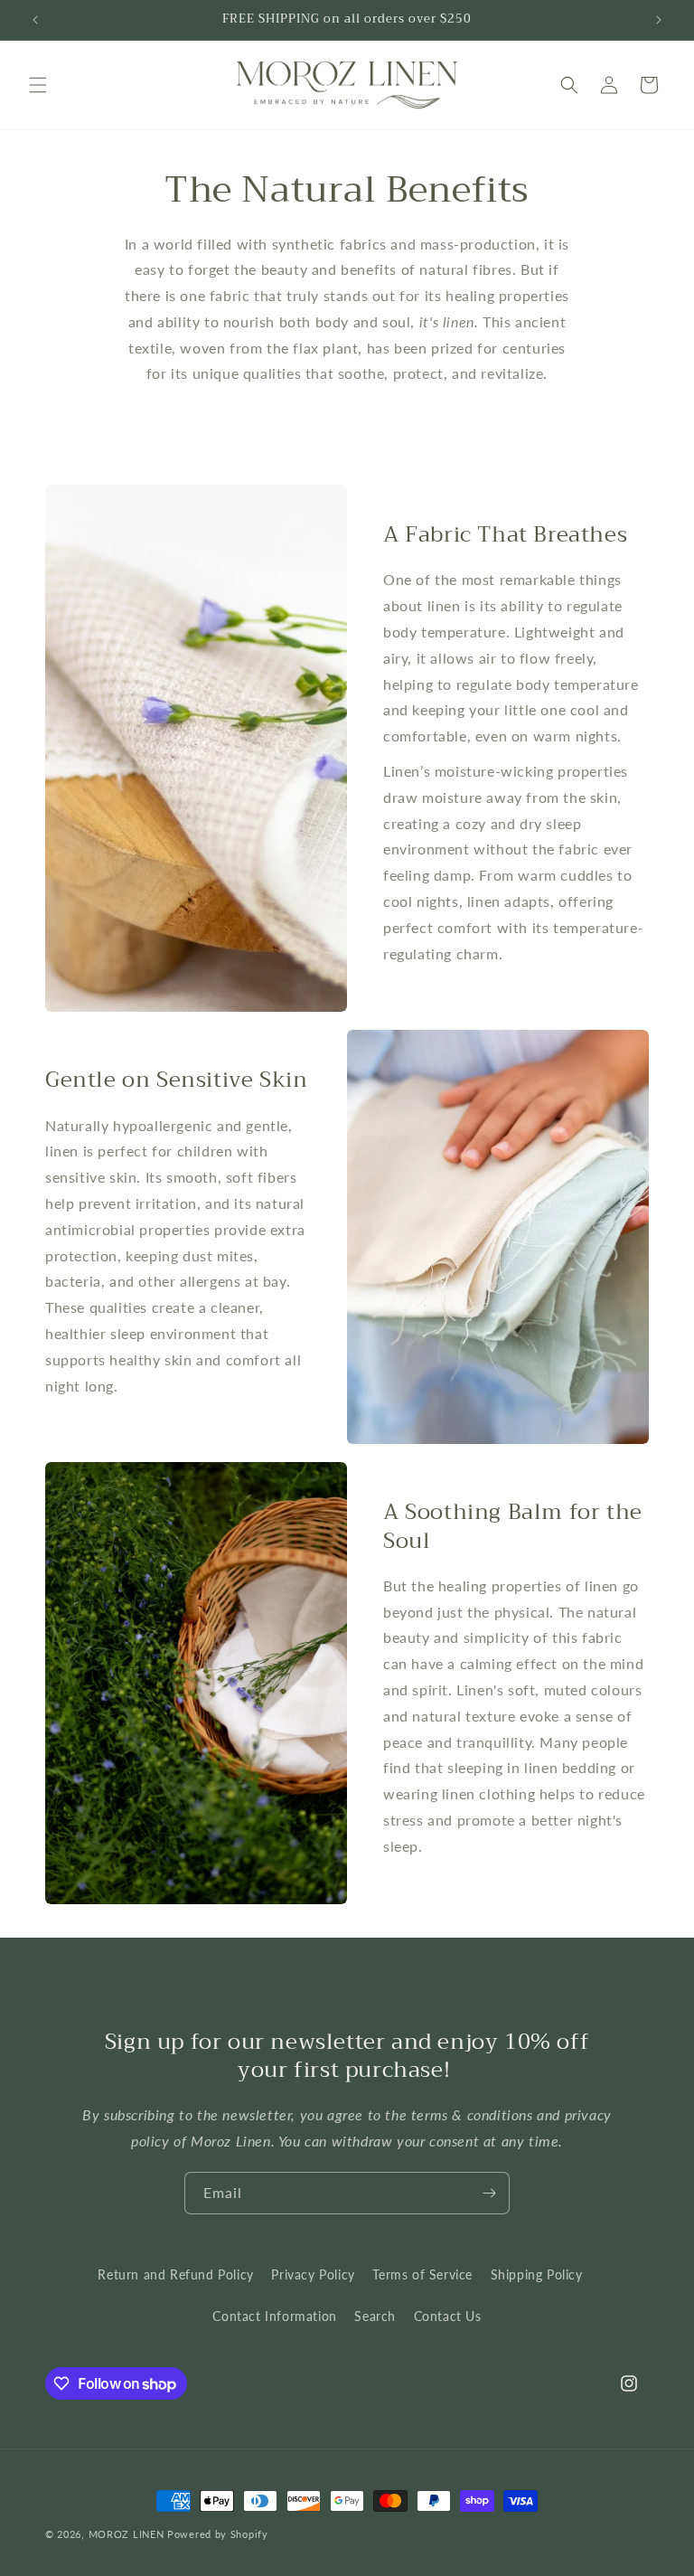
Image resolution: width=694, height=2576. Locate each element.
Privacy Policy (313, 2274)
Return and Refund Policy (175, 2274)
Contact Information (274, 2316)
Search (375, 2316)
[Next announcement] (659, 20)
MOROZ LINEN (127, 2534)
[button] (38, 85)
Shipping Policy (537, 2274)
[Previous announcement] (35, 20)
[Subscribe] (489, 2193)
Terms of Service (422, 2274)
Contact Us (448, 2316)
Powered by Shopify (218, 2534)
